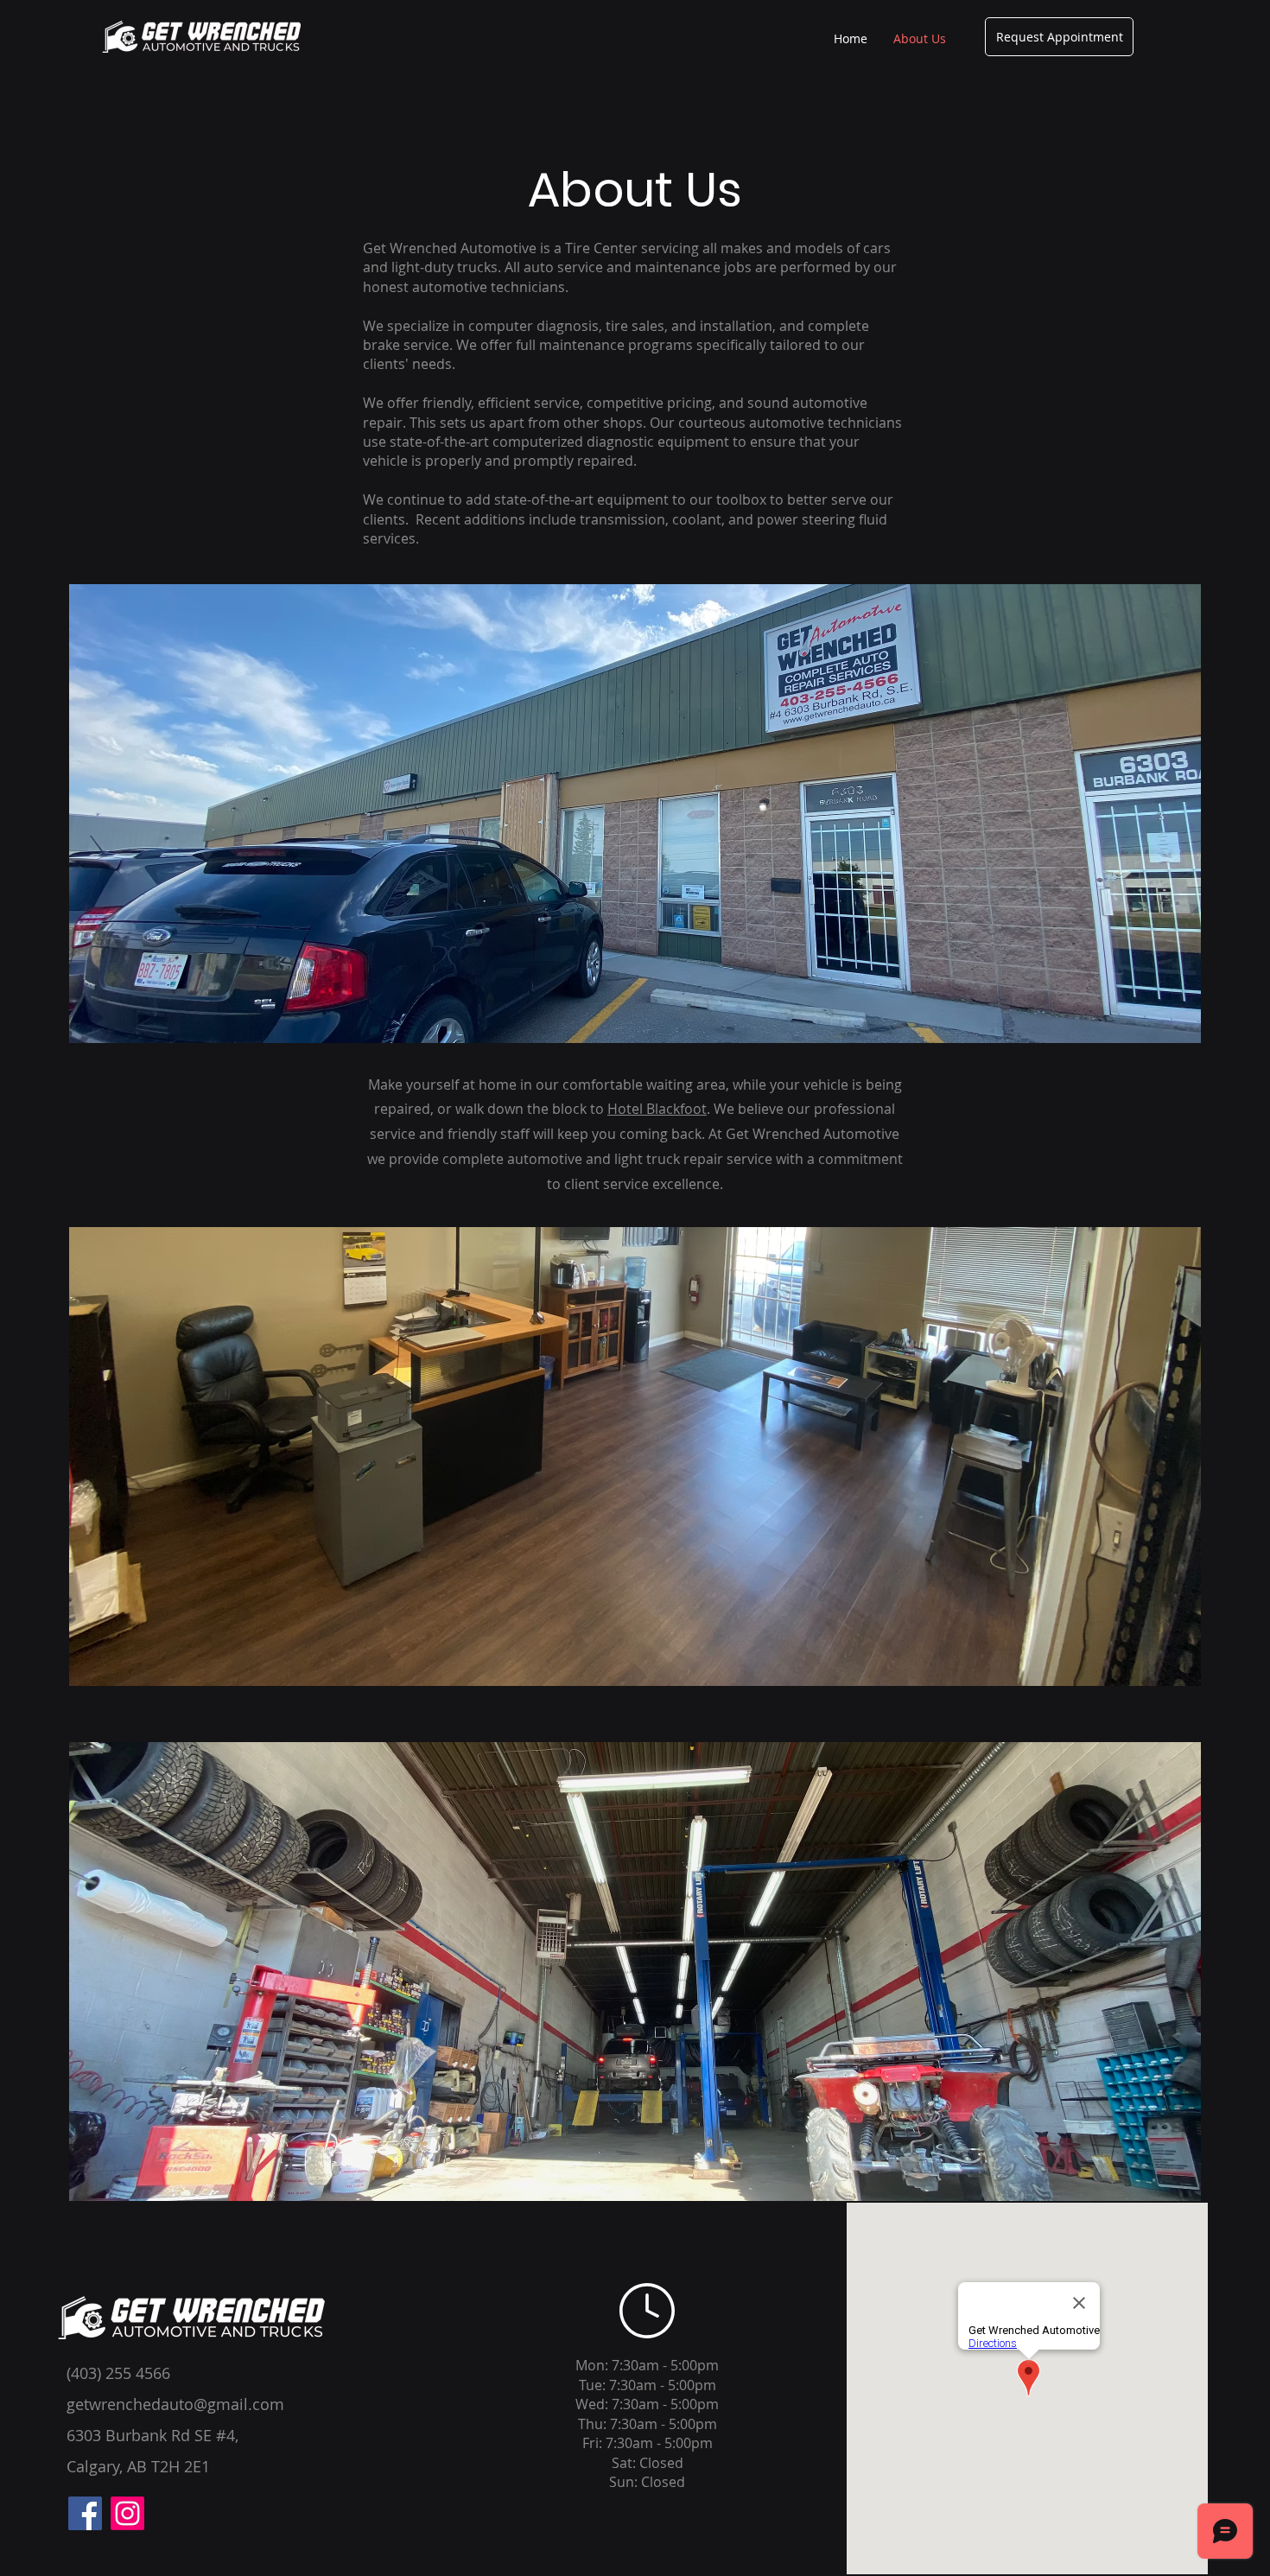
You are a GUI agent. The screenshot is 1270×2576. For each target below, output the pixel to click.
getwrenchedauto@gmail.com (175, 2404)
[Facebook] (85, 2513)
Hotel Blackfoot (657, 1109)
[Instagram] (127, 2513)
